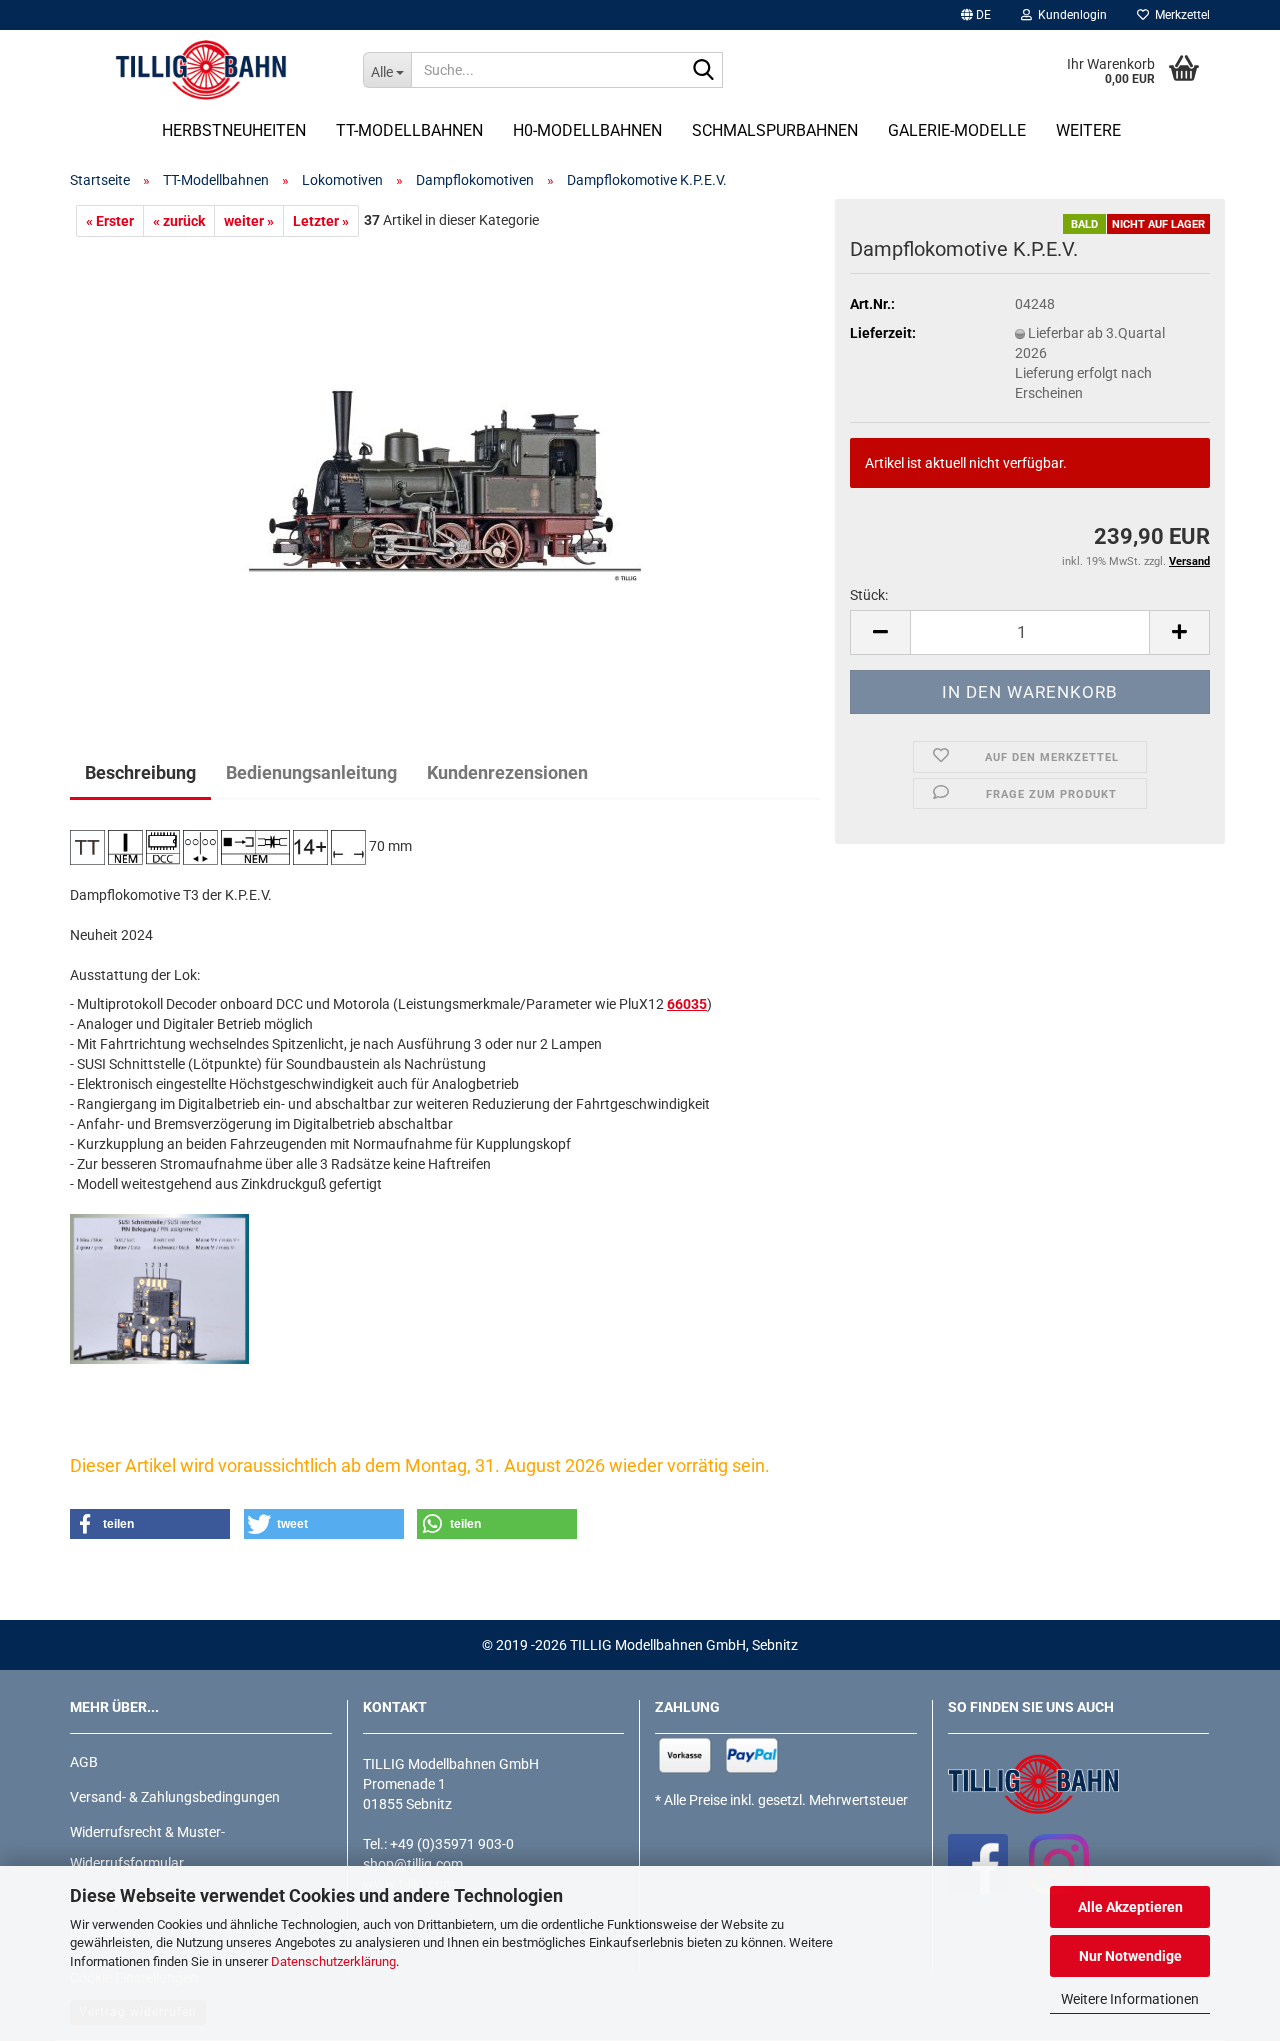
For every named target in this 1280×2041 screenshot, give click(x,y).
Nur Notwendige (1130, 1956)
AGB (84, 1762)
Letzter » (321, 221)
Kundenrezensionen (507, 772)
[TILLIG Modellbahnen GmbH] (201, 70)
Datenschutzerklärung (333, 1961)
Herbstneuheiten (234, 130)
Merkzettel (1179, 15)
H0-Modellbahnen (587, 130)
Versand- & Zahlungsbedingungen (175, 1797)
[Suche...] (704, 71)
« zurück (179, 221)
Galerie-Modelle (957, 130)
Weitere (1088, 130)
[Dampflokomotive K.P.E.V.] (445, 461)
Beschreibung (140, 772)
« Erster (110, 221)
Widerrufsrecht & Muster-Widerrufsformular (147, 1847)
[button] (976, 15)
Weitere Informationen (1130, 1999)
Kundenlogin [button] (1069, 15)
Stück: (869, 595)
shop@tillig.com (413, 1864)
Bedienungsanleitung (311, 772)
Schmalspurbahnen (775, 130)
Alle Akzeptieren (1130, 1907)
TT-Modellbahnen (409, 130)
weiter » (249, 221)
